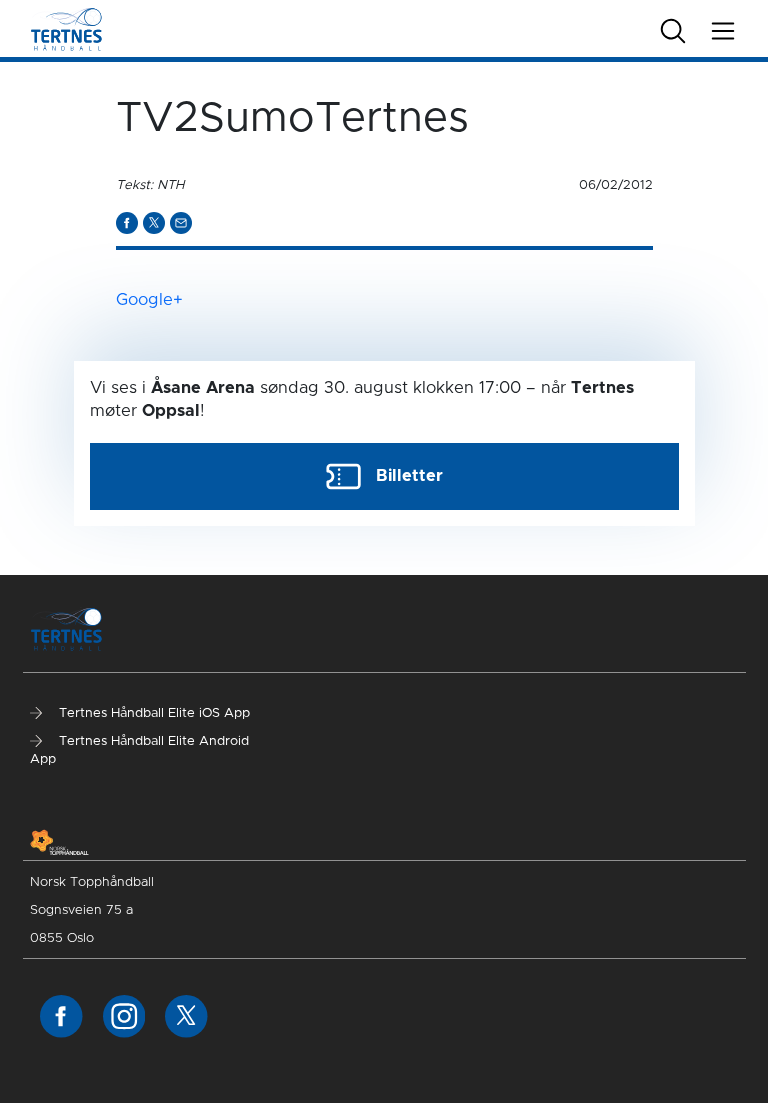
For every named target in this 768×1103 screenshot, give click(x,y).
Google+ (149, 300)
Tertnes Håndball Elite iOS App (152, 713)
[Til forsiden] (66, 28)
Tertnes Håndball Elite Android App (139, 750)
